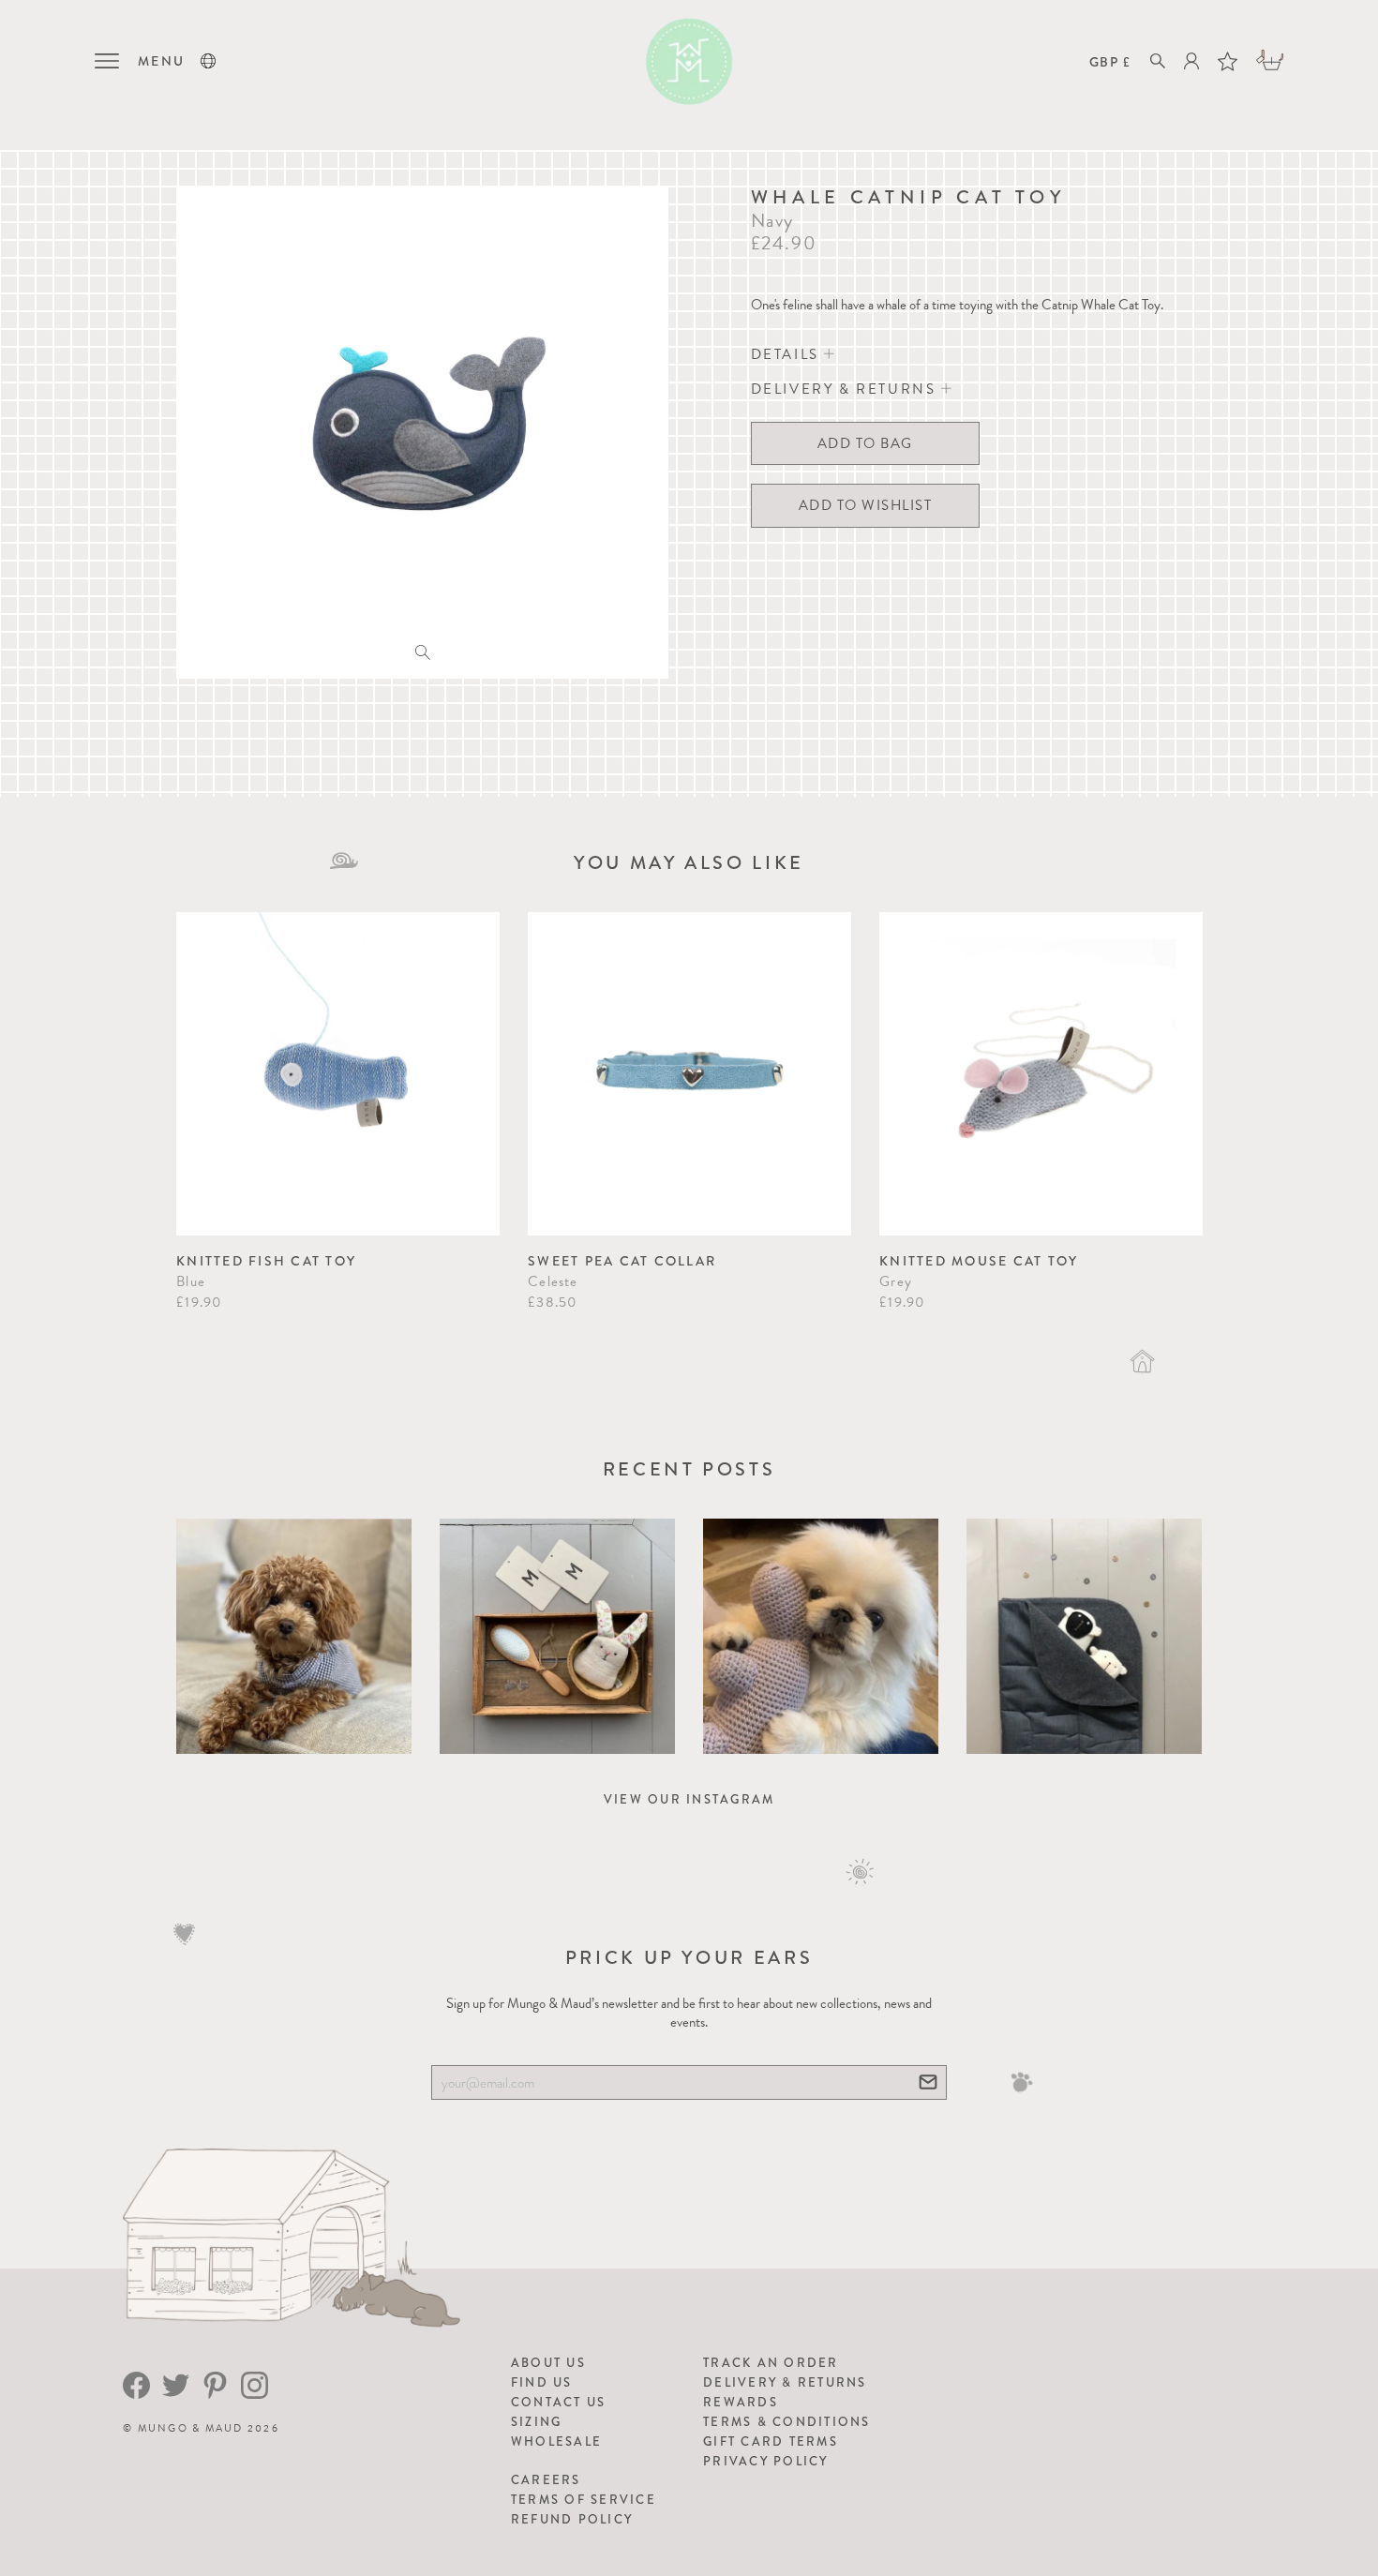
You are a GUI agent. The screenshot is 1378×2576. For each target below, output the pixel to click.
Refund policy (572, 2519)
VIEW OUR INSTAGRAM (689, 1799)
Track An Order (771, 2363)
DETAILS (788, 354)
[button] (208, 61)
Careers (546, 2480)
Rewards (741, 2402)
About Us (548, 2363)
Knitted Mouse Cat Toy (979, 1261)
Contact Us (559, 2402)
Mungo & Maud (191, 2428)
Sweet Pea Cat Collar (622, 1261)
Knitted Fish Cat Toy (266, 1261)
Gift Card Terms (771, 2441)
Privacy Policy (766, 2461)
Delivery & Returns (785, 2382)
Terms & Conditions (787, 2422)
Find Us (542, 2382)
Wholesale (556, 2441)
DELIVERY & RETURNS (846, 389)
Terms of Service (584, 2500)
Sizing (537, 2422)
